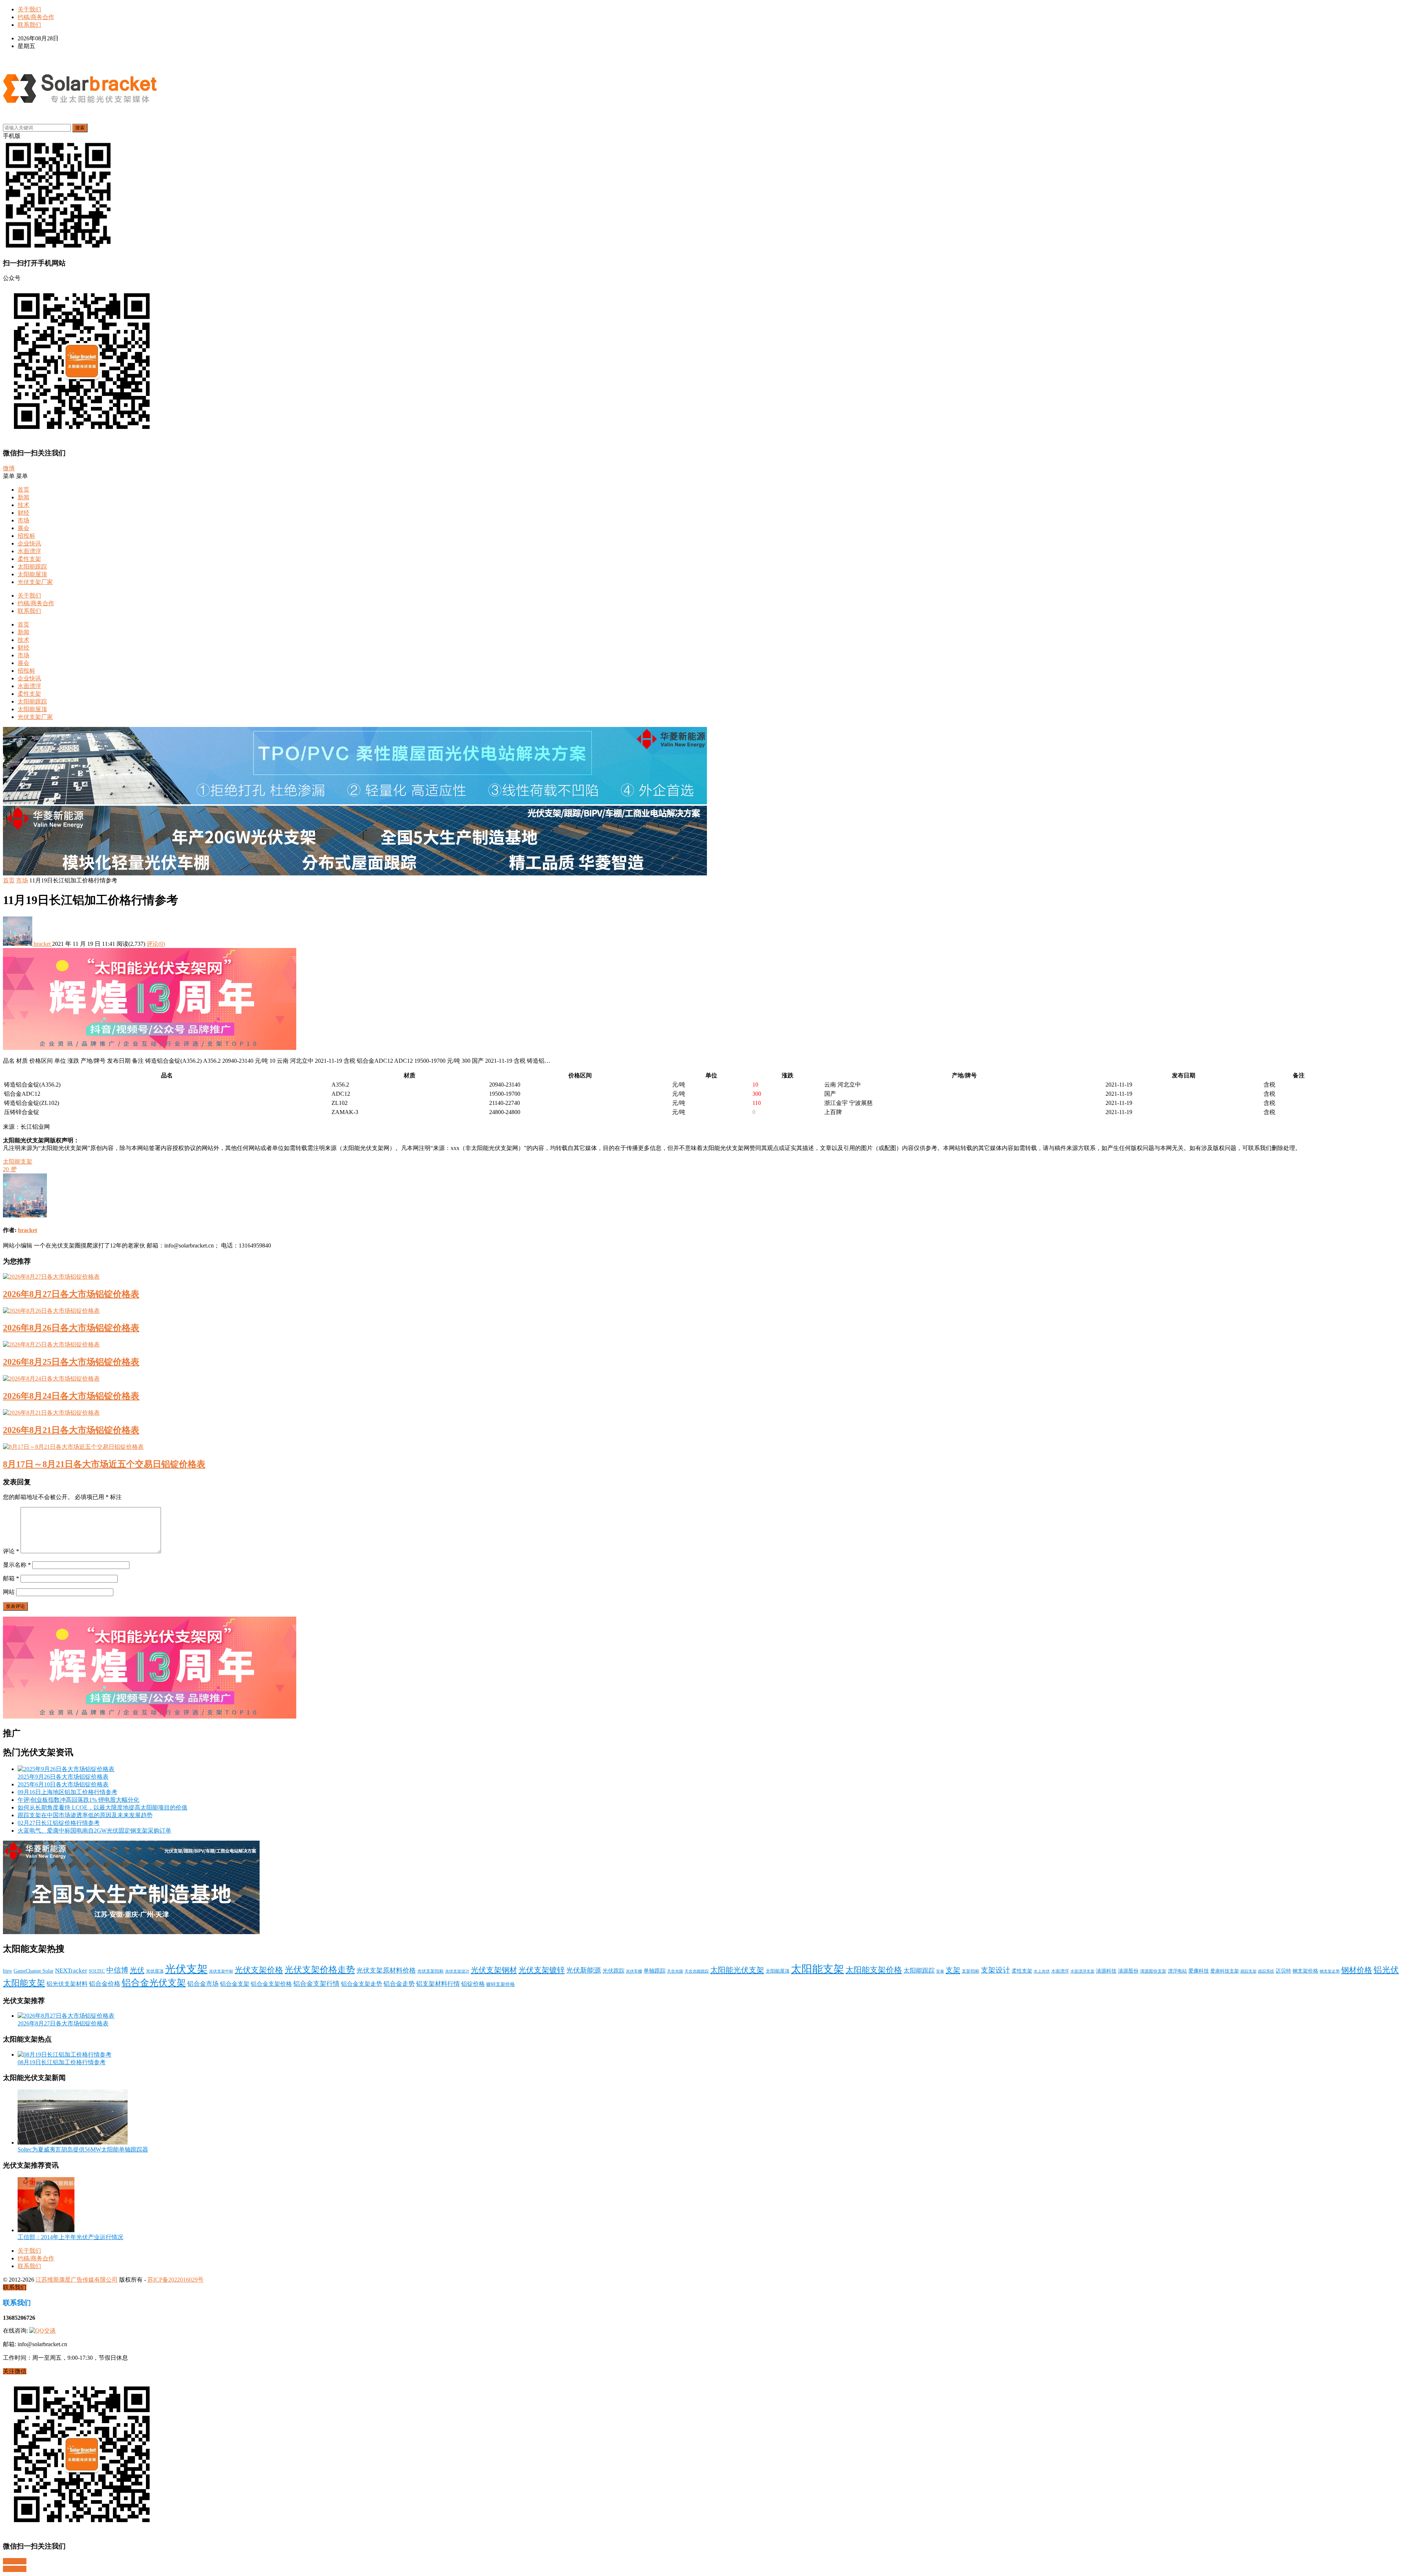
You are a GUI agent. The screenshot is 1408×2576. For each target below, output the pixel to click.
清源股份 (1128, 1971)
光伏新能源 (584, 1970)
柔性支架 (29, 559)
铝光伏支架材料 (67, 1984)
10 (755, 1085)
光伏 (137, 1970)
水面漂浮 (29, 551)
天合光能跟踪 (697, 1971)
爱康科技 (1199, 1971)
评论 (11, 1551)
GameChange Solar (34, 1971)
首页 (23, 490)
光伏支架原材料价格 (386, 1970)
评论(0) (156, 944)
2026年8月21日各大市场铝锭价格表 (71, 1430)
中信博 (117, 1970)
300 (757, 1094)
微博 (9, 468)
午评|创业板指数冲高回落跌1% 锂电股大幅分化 (78, 1800)
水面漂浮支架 (1082, 1971)
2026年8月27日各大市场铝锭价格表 (71, 1294)
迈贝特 (1283, 1971)
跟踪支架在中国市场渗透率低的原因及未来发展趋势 (85, 1815)
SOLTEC (97, 1971)
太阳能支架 (18, 1162)
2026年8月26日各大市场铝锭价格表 (71, 1328)
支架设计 (995, 1970)
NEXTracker (71, 1971)
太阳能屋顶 (32, 574)
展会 (23, 528)
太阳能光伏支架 (737, 1970)
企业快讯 (29, 543)
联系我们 (29, 25)
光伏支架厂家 (35, 582)
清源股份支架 (1153, 1971)
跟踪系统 (1266, 1971)
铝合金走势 (399, 1984)
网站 (9, 1592)
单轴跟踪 (654, 1971)
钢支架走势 (1330, 1971)
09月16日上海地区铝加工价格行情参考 (67, 1792)
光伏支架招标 (430, 1971)
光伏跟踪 (613, 1971)
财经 (23, 513)
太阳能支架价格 (874, 1970)
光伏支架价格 (259, 1970)
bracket (42, 944)
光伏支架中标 (221, 1971)
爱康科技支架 (1225, 1971)
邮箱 (11, 1578)
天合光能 (675, 1971)
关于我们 (29, 9)
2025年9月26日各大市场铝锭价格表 (63, 1777)
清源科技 (1106, 1971)
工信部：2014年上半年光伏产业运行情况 (70, 2237)
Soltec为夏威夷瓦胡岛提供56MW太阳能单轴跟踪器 (83, 2149)
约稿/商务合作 (36, 17)
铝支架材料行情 (438, 1984)
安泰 (940, 1971)
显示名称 (17, 1565)
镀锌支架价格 (500, 1984)
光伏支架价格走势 (320, 1970)
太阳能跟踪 (32, 567)
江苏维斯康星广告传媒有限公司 (77, 2280)
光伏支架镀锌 (542, 1970)
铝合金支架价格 (271, 1984)
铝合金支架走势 (362, 1984)
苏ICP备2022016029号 (175, 2280)
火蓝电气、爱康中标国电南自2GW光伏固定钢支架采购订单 (94, 1831)
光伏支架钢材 (494, 1970)
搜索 (80, 128)
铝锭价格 (473, 1984)
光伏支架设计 (457, 1971)
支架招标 (971, 1971)
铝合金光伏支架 (154, 1982)
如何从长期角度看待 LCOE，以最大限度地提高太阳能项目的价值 (102, 1807)
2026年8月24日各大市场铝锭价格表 (71, 1396)
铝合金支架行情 (316, 1984)
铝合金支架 (235, 1984)
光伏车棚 (634, 1971)
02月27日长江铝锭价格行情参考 (59, 1823)
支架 (953, 1970)
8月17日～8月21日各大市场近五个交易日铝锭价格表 (104, 1464)
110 (757, 1103)
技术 (23, 505)
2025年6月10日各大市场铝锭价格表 (63, 1784)
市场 (23, 520)
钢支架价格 (1305, 1971)
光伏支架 (186, 1969)
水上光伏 (1042, 1971)
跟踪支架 (1248, 1971)
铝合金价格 (105, 1984)
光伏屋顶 (155, 1971)
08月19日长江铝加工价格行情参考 (62, 2062)
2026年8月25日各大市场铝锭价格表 (71, 1362)
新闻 (23, 497)
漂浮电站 (1177, 1971)
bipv (8, 1971)
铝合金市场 (203, 1984)
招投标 (26, 536)
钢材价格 (1357, 1970)
